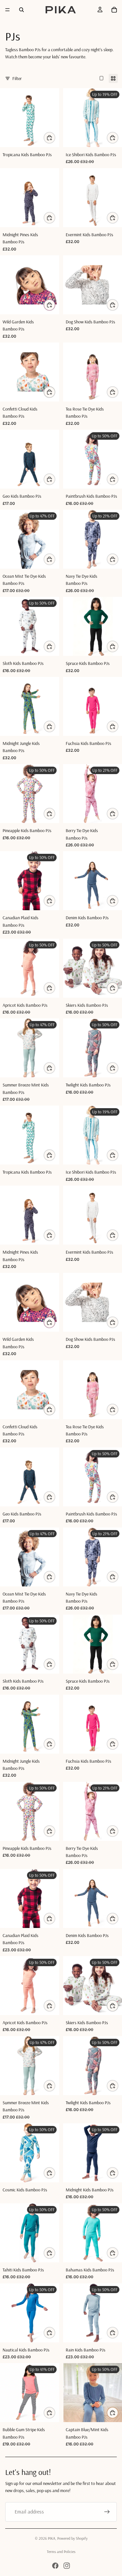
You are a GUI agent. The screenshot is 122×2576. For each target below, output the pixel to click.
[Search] (21, 10)
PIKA (52, 2538)
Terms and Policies (61, 2552)
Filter (17, 78)
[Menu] (7, 10)
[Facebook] (55, 2566)
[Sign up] (107, 2512)
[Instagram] (67, 2566)
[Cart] (114, 10)
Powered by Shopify (72, 2538)
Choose (55, 138)
